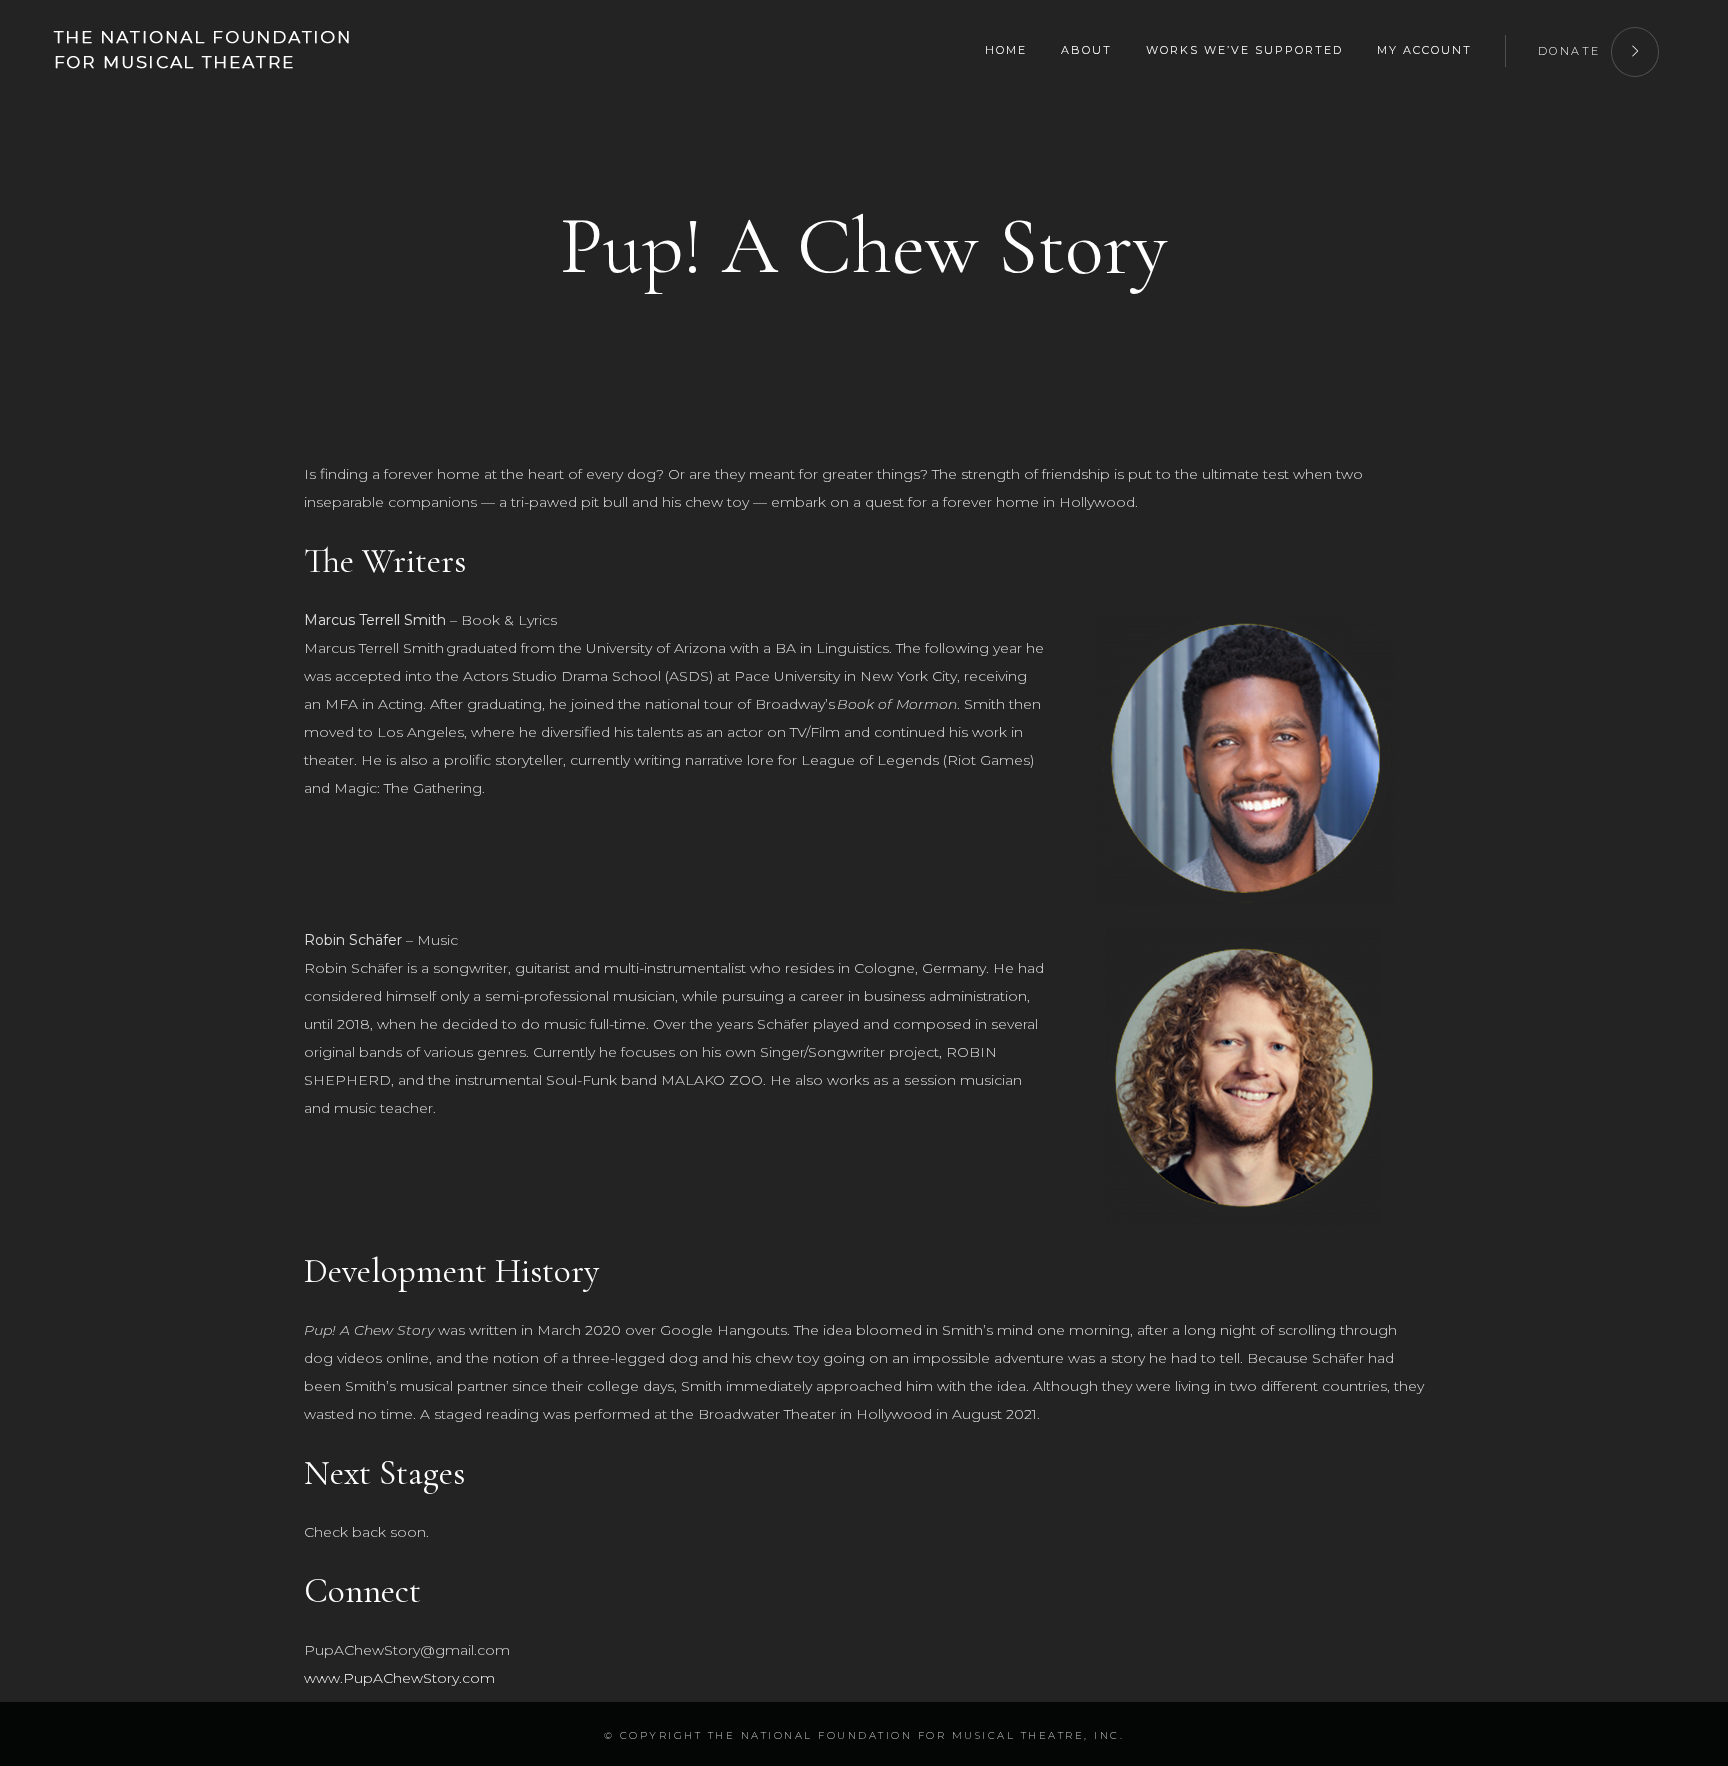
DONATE (1569, 51)
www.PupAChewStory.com (399, 1678)
